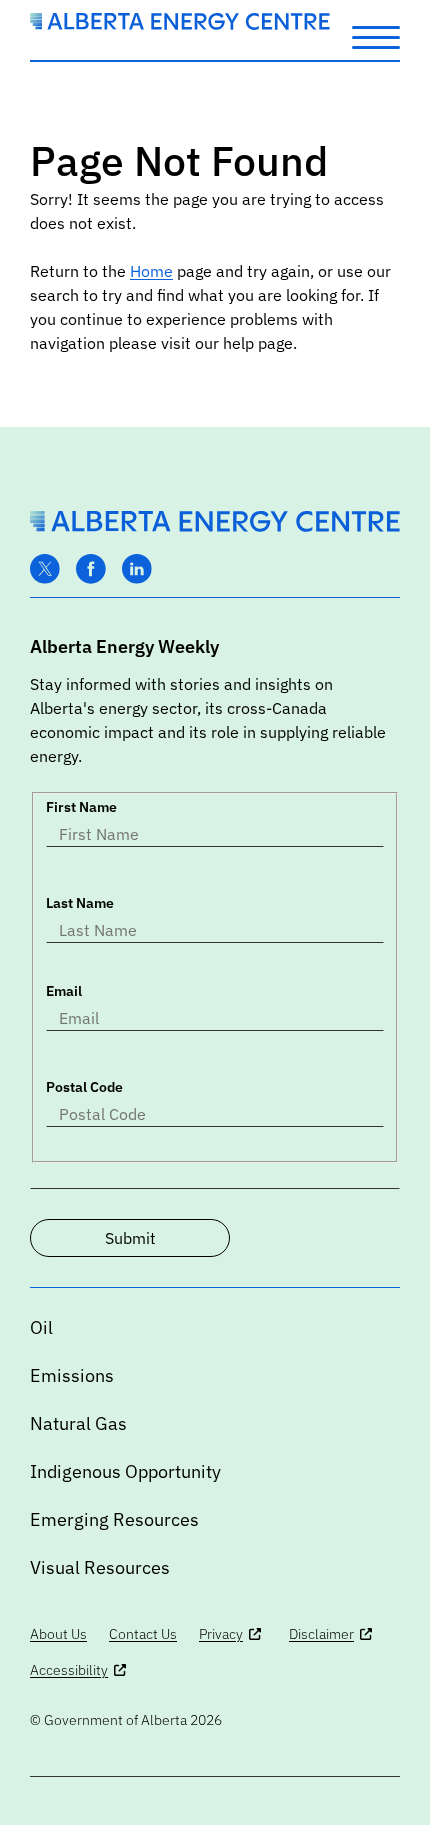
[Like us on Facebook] (91, 569)
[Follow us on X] (45, 569)
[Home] (180, 24)
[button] (376, 36)
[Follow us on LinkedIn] (137, 569)
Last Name (80, 903)
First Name (81, 807)
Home (151, 271)
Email (64, 991)
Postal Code (84, 1087)
